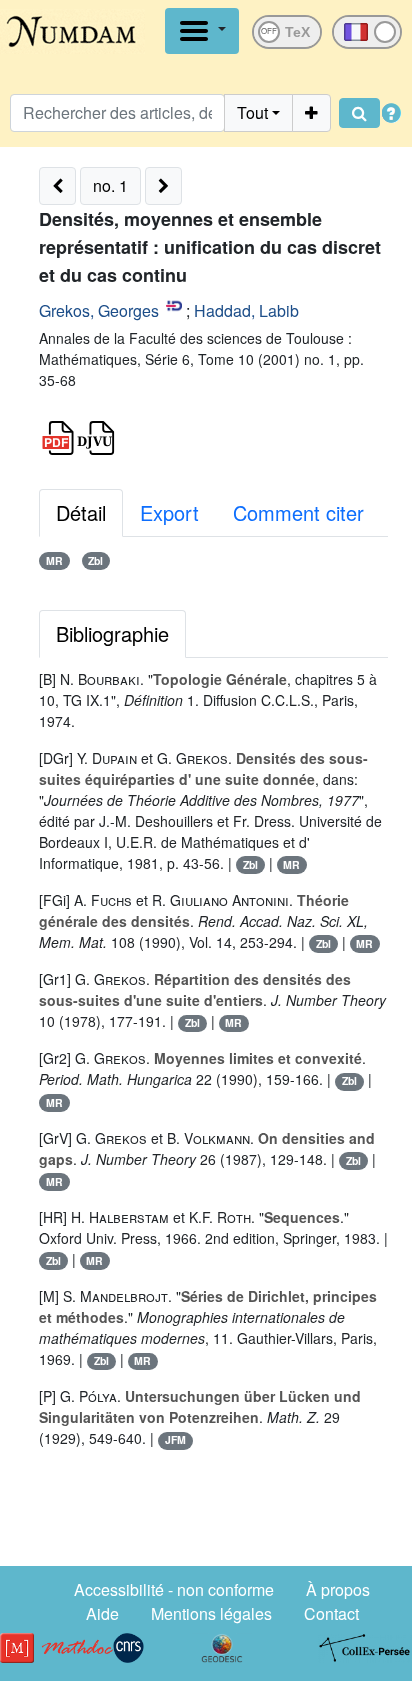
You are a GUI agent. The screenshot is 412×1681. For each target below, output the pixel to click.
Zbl (95, 560)
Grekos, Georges (99, 310)
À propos (338, 1589)
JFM (175, 1439)
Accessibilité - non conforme (174, 1589)
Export (169, 512)
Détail (81, 512)
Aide (102, 1613)
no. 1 (110, 185)
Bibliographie (112, 633)
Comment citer (298, 512)
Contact (331, 1613)
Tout (252, 112)
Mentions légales (211, 1613)
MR (54, 560)
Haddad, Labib (246, 310)
